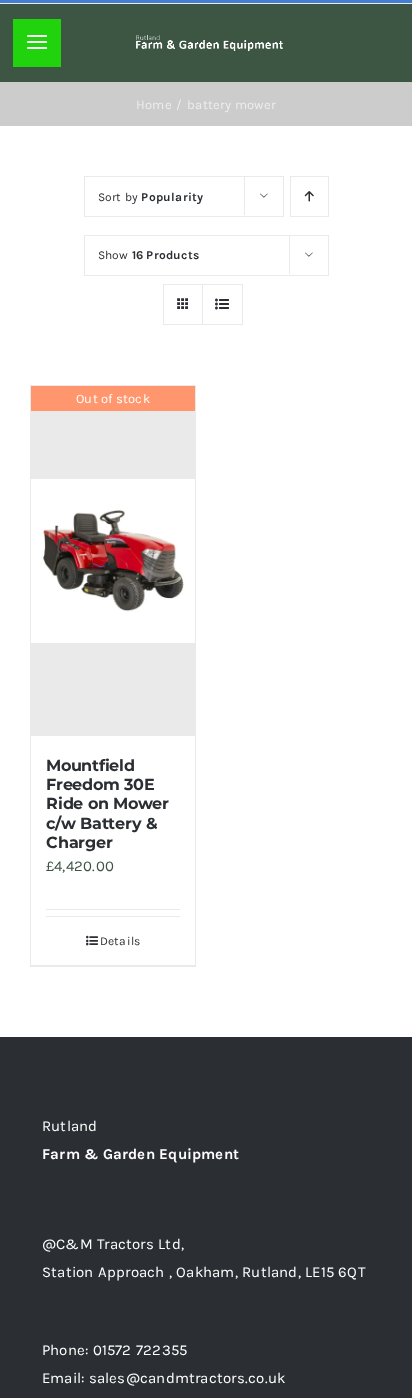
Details (120, 941)
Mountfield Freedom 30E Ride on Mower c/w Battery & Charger (107, 804)
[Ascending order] (309, 196)
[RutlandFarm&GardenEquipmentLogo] (209, 42)
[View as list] (222, 304)
